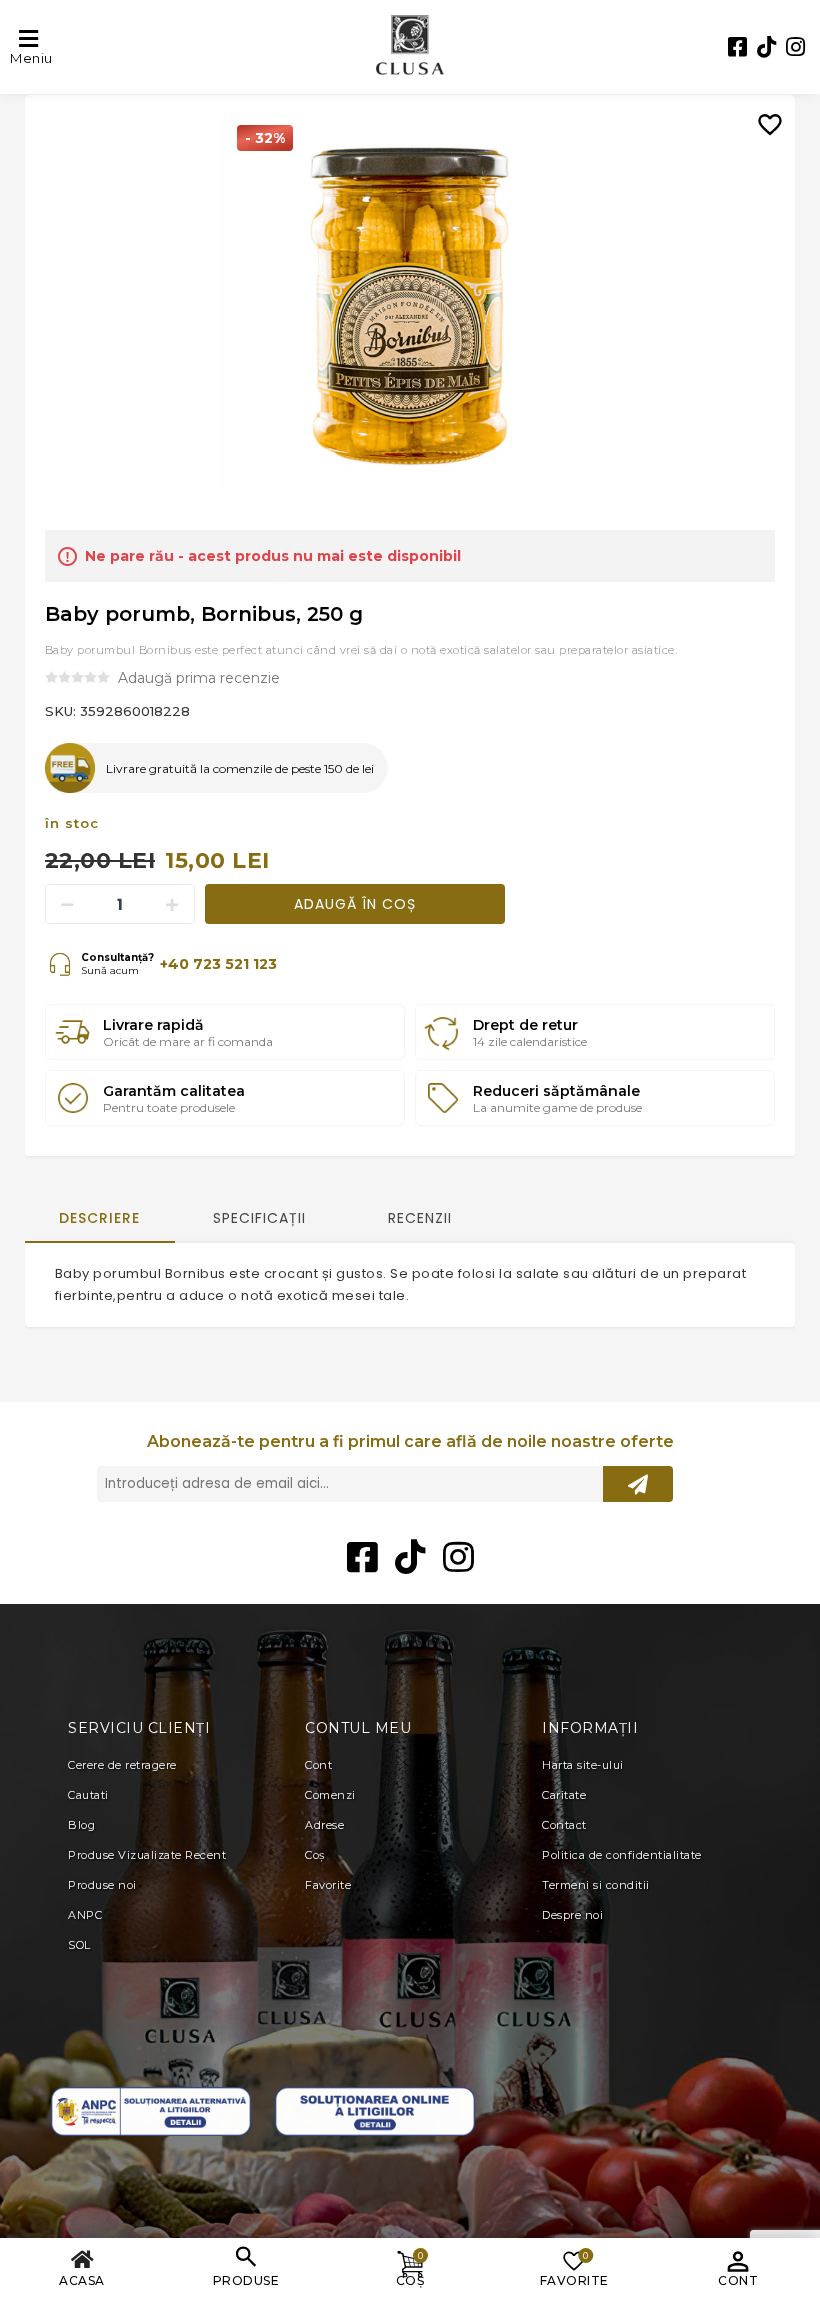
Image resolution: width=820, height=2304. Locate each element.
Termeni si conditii (596, 1885)
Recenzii (420, 1218)
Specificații (259, 1218)
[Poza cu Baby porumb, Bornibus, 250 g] (410, 303)
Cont (738, 2280)
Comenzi (330, 1795)
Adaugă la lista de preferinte (770, 110)
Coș (315, 1855)
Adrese (324, 1825)
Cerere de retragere (122, 1765)
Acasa (82, 2280)
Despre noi (572, 1915)
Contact (564, 1825)
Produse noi (102, 1885)
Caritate (564, 1795)
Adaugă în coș (355, 904)
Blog (81, 1825)
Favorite (328, 1885)
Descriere (99, 1218)
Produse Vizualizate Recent (147, 1855)
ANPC (85, 1915)
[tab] (100, 1220)
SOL (79, 1945)
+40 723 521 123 (218, 964)
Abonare (638, 1484)
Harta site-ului (583, 1765)
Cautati (88, 1795)
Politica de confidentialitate (622, 1855)
